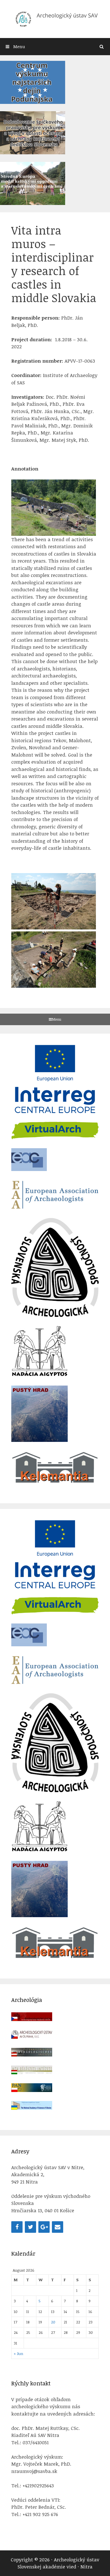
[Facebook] (17, 2227)
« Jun (18, 2353)
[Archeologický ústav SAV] (55, 18)
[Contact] (58, 2227)
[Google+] (44, 2227)
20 (53, 2322)
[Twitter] (30, 2227)
